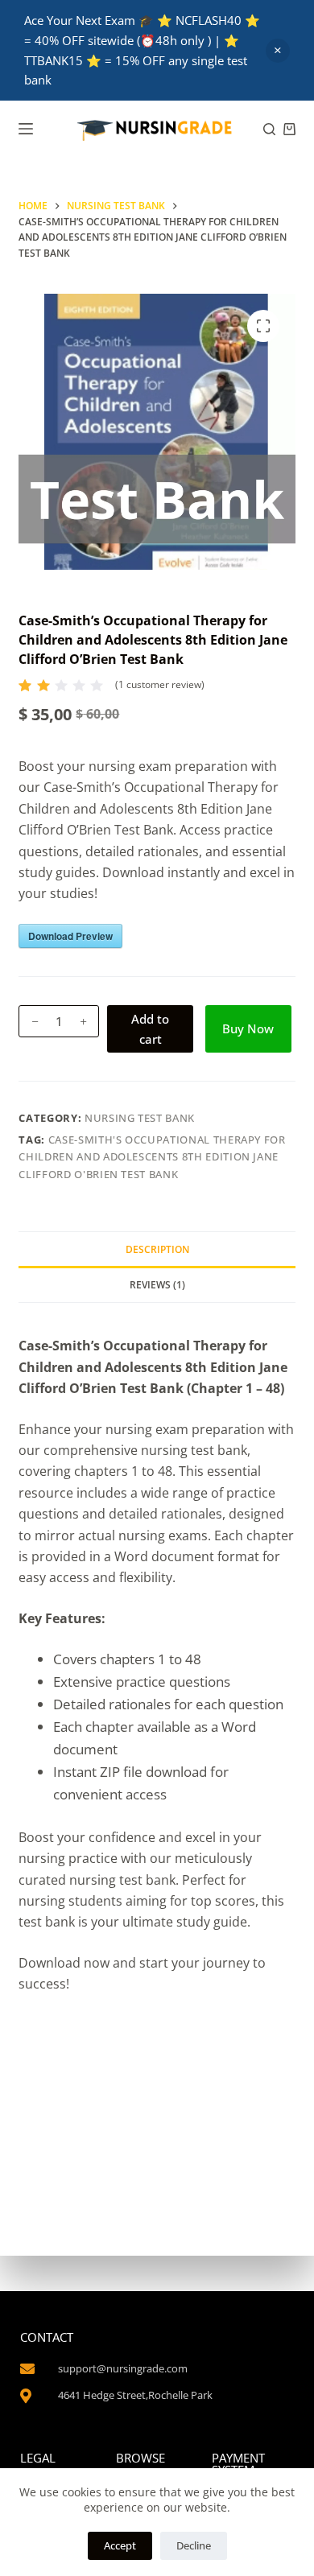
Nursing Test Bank (140, 1118)
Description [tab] (157, 1249)
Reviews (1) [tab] (157, 1285)
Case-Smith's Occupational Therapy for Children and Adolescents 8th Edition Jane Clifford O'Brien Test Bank (152, 1157)
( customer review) (160, 684)
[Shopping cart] (289, 129)
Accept (120, 2545)
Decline (194, 2545)
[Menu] (26, 129)
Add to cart (150, 1029)
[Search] (269, 129)
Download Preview (70, 936)
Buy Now (248, 1028)
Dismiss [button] (278, 51)
